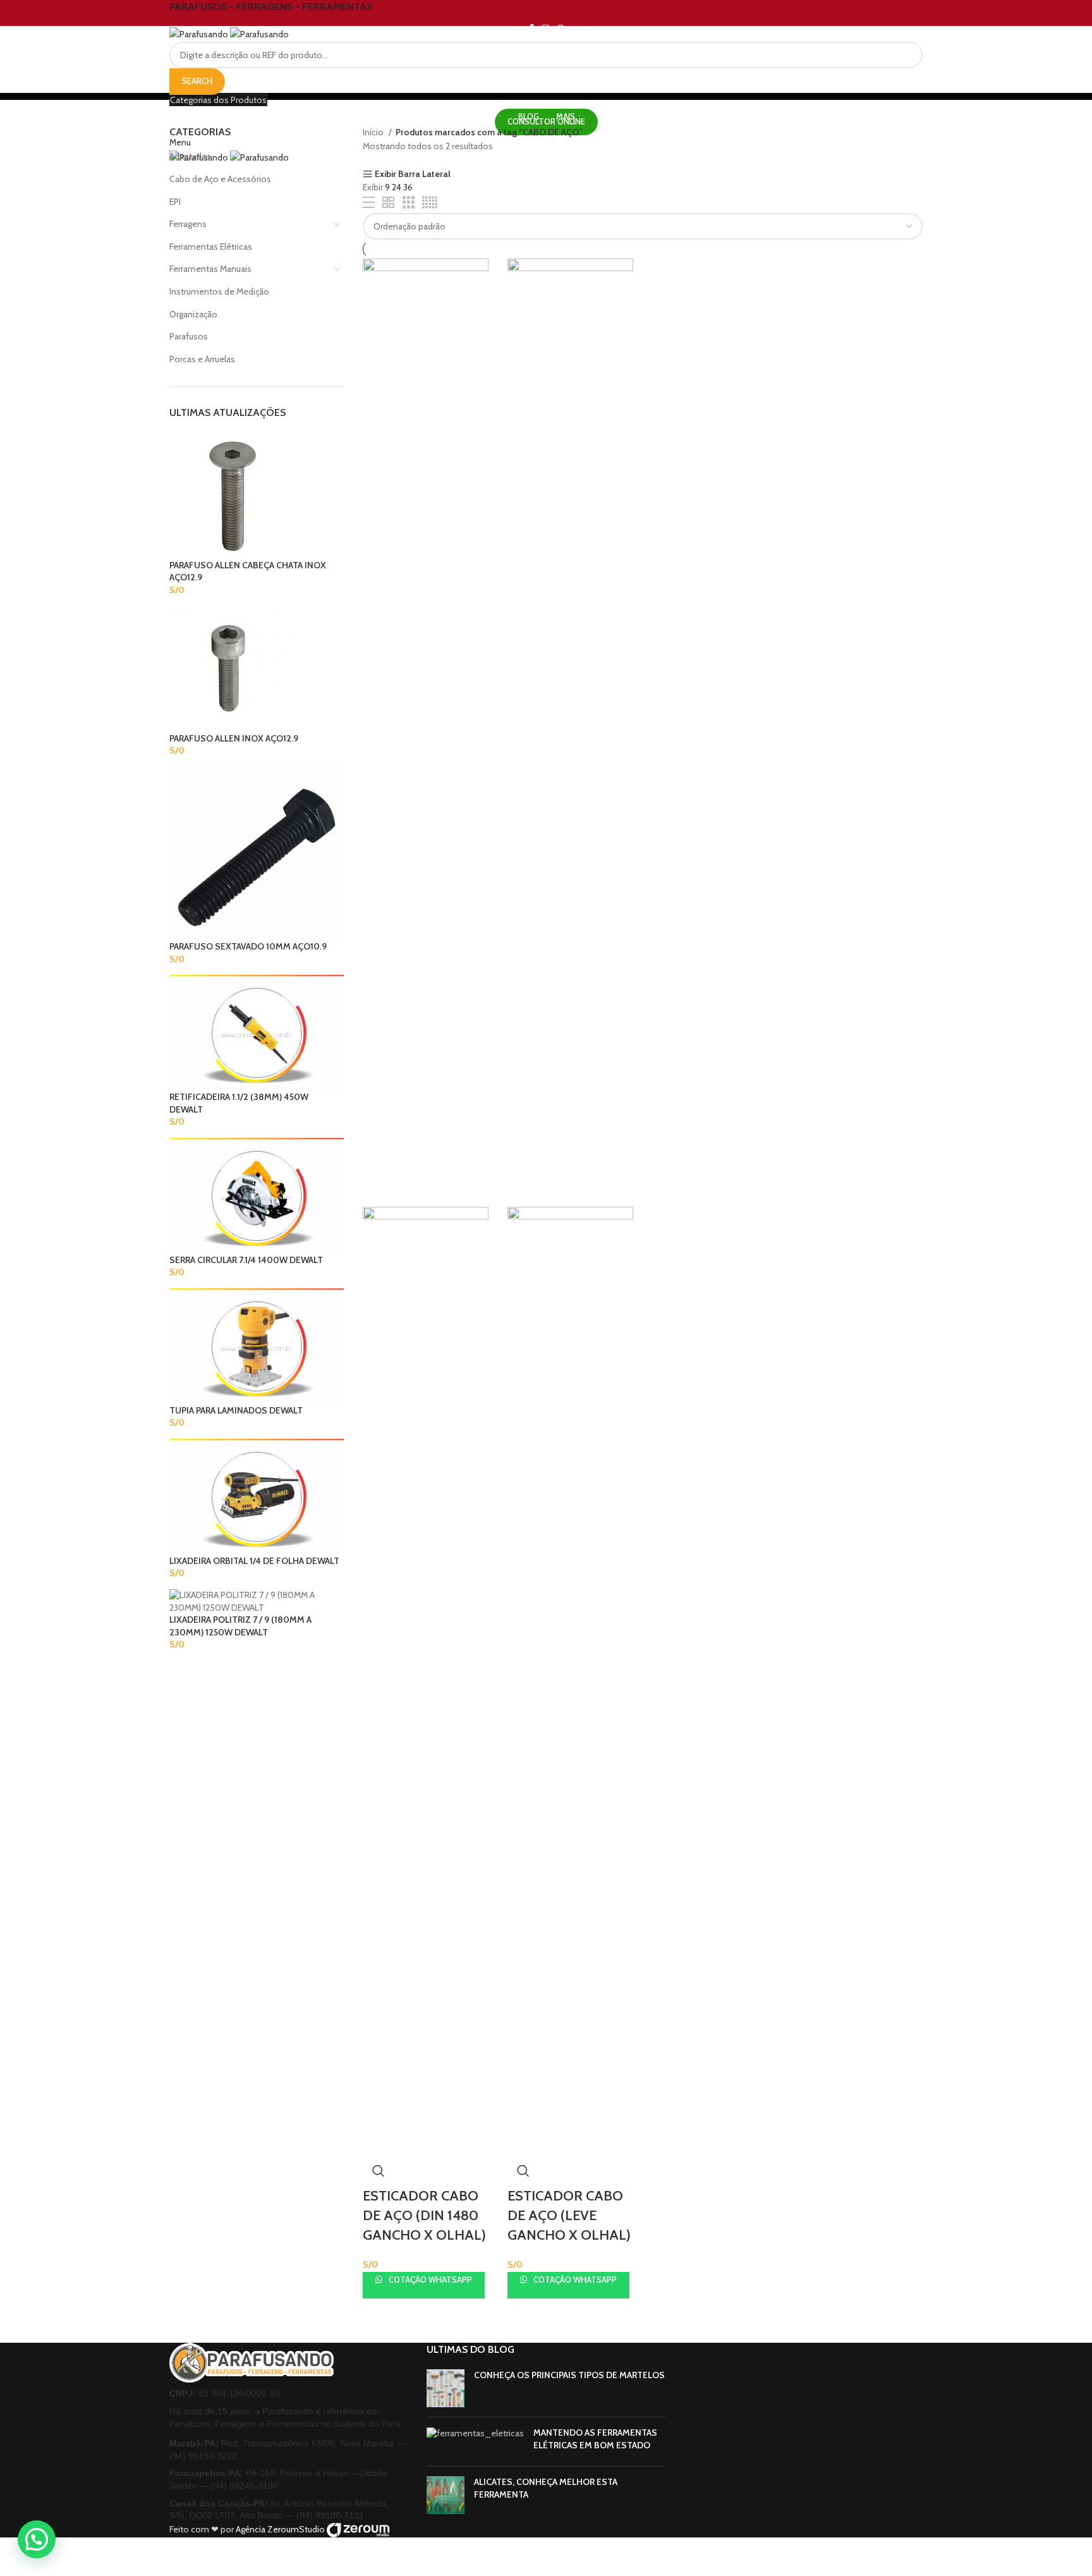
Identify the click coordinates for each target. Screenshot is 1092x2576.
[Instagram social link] (545, 28)
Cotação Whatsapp (429, 2280)
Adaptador (190, 156)
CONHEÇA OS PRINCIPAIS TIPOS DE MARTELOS (569, 2375)
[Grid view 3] (409, 203)
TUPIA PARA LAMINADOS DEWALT (236, 1410)
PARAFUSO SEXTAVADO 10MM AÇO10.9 (248, 946)
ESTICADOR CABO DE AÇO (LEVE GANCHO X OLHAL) (569, 2215)
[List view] (369, 203)
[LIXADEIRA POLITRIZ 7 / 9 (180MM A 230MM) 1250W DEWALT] (257, 1601)
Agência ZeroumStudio (280, 2529)
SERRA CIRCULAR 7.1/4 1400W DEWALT (246, 1260)
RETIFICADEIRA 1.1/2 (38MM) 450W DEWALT (239, 1103)
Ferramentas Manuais (210, 269)
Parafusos (189, 336)
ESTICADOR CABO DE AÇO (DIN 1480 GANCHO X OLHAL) (424, 2215)
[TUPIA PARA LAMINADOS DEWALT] (257, 1345)
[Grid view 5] (430, 203)
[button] (37, 2539)
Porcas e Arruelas (202, 359)
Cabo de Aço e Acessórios (220, 179)
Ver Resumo (379, 2171)
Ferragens (188, 224)
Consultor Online (546, 121)
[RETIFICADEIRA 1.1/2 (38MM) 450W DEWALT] (257, 1032)
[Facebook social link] (531, 28)
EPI (175, 202)
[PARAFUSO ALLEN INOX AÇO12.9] (233, 668)
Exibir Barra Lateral (413, 174)
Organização (193, 314)
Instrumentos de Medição (219, 291)
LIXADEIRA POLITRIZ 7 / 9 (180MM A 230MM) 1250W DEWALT (240, 1626)
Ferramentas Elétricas (211, 247)
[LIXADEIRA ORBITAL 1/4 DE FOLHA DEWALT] (257, 1496)
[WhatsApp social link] (561, 28)
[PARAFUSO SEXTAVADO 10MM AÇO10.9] (257, 853)
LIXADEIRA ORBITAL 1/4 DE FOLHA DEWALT (254, 1561)
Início (374, 132)
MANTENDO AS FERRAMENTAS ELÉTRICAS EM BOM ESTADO (595, 2439)
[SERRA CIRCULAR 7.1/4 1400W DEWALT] (257, 1195)
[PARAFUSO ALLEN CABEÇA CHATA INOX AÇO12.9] (233, 495)
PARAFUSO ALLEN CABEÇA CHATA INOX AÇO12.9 (248, 571)
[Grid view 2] (388, 203)
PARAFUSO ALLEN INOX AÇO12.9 (234, 738)
